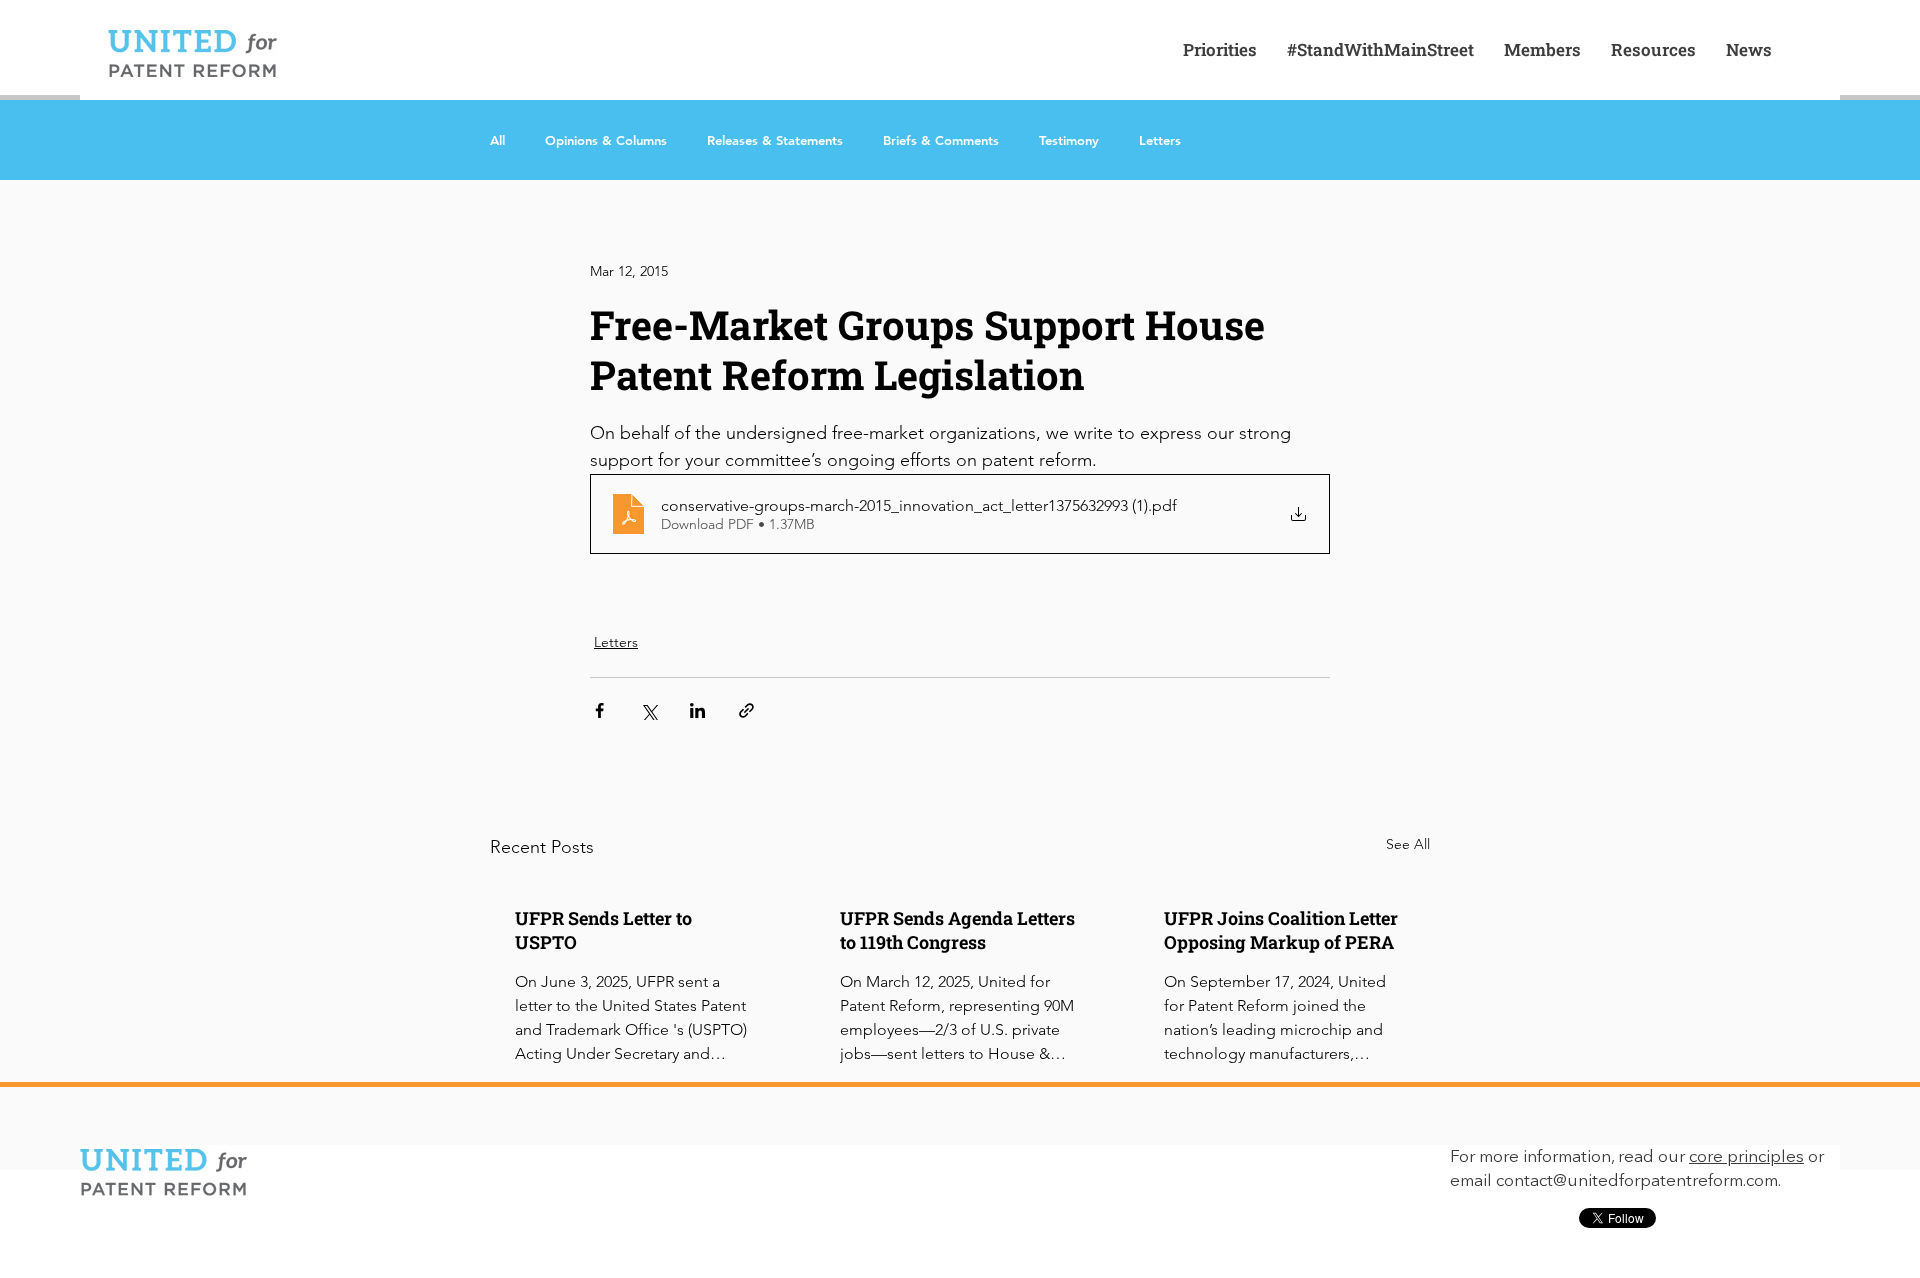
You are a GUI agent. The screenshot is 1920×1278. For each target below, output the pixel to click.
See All (1408, 844)
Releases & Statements (775, 140)
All (497, 140)
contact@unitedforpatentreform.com (1637, 1181)
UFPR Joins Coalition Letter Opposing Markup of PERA (1281, 930)
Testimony (1069, 140)
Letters (1160, 140)
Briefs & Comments (941, 140)
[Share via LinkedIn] (697, 710)
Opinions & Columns (606, 140)
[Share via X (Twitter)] (648, 710)
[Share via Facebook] (599, 710)
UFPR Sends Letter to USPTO (603, 930)
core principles (1746, 1157)
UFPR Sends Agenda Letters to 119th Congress (957, 930)
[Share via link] (746, 710)
